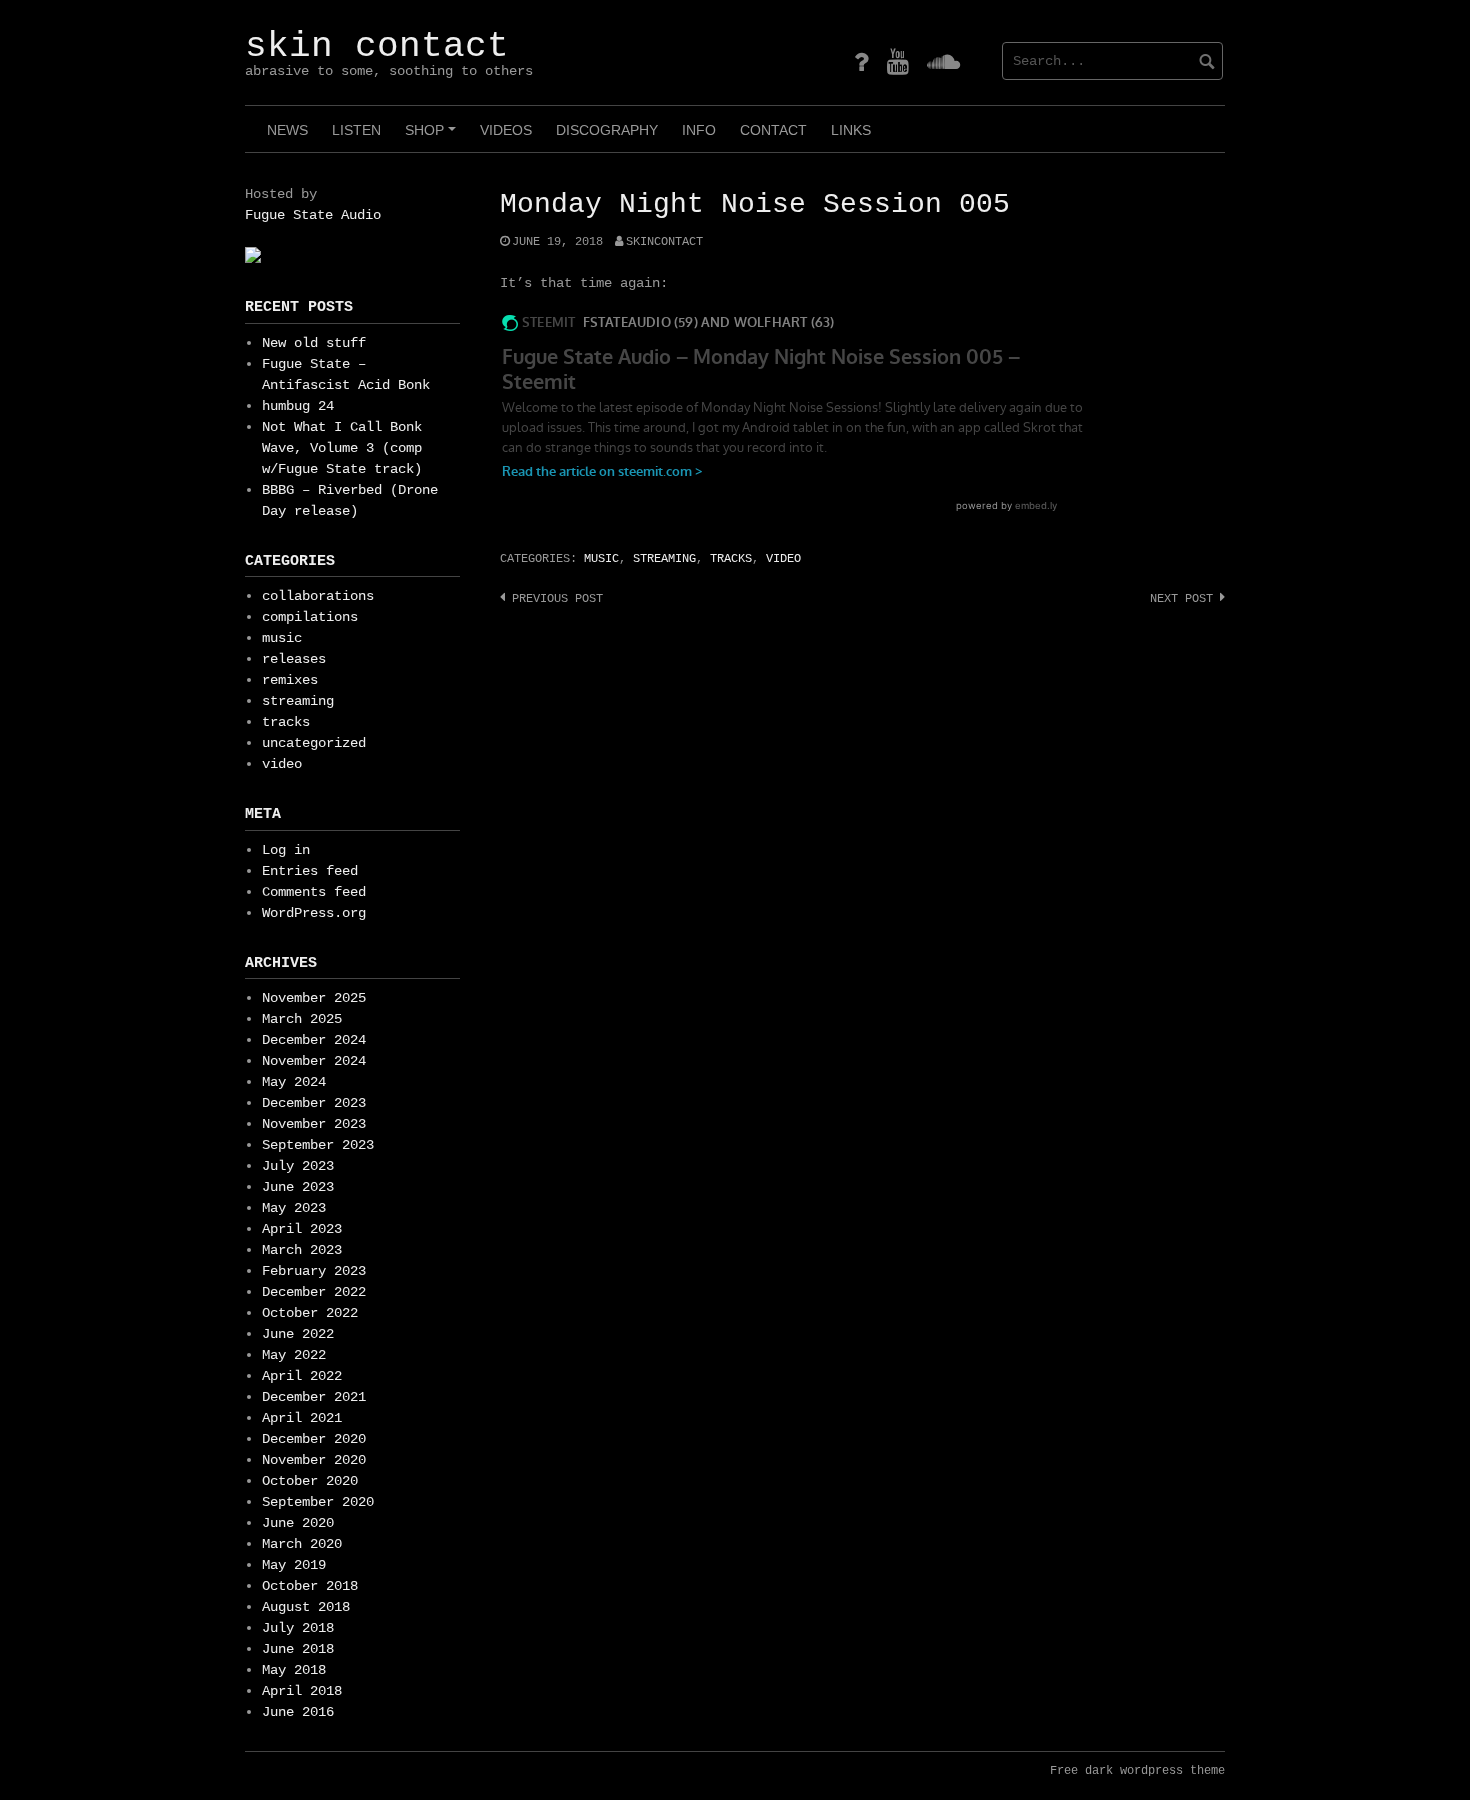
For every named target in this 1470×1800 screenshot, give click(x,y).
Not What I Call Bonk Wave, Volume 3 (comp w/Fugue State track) (342, 448)
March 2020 (302, 1544)
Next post (1181, 599)
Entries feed (310, 871)
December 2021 (314, 1397)
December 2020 (314, 1439)
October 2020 (310, 1481)
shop (433, 137)
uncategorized (314, 743)
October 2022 (310, 1313)
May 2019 (294, 1565)
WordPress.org (314, 913)
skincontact (664, 242)
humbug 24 (298, 406)
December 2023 (314, 1103)
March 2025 (302, 1019)
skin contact (377, 46)
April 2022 (302, 1376)
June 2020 (298, 1523)
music (601, 559)
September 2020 (318, 1502)
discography (607, 130)
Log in (286, 850)
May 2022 (294, 1355)
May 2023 (294, 1208)
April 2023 (302, 1229)
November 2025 (314, 998)
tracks (731, 559)
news (287, 130)
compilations (310, 617)
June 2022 (298, 1334)
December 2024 (314, 1040)
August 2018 (306, 1607)
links (851, 130)
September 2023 (318, 1145)
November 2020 (314, 1460)
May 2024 (294, 1082)
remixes (290, 680)
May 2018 (294, 1670)
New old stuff (314, 343)
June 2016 (298, 1712)
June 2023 (298, 1187)
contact (773, 130)
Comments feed (314, 892)
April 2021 (302, 1418)
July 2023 (298, 1166)
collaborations (318, 596)
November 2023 (314, 1124)
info (699, 130)
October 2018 (310, 1586)
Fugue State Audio (313, 215)
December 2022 (314, 1292)
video (783, 559)
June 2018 (298, 1649)
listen (356, 130)
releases (294, 659)
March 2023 (302, 1250)
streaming (664, 559)
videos (506, 130)
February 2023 (314, 1271)
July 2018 (298, 1628)
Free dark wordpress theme (1137, 1771)
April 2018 (302, 1691)
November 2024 (314, 1061)
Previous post (557, 599)
